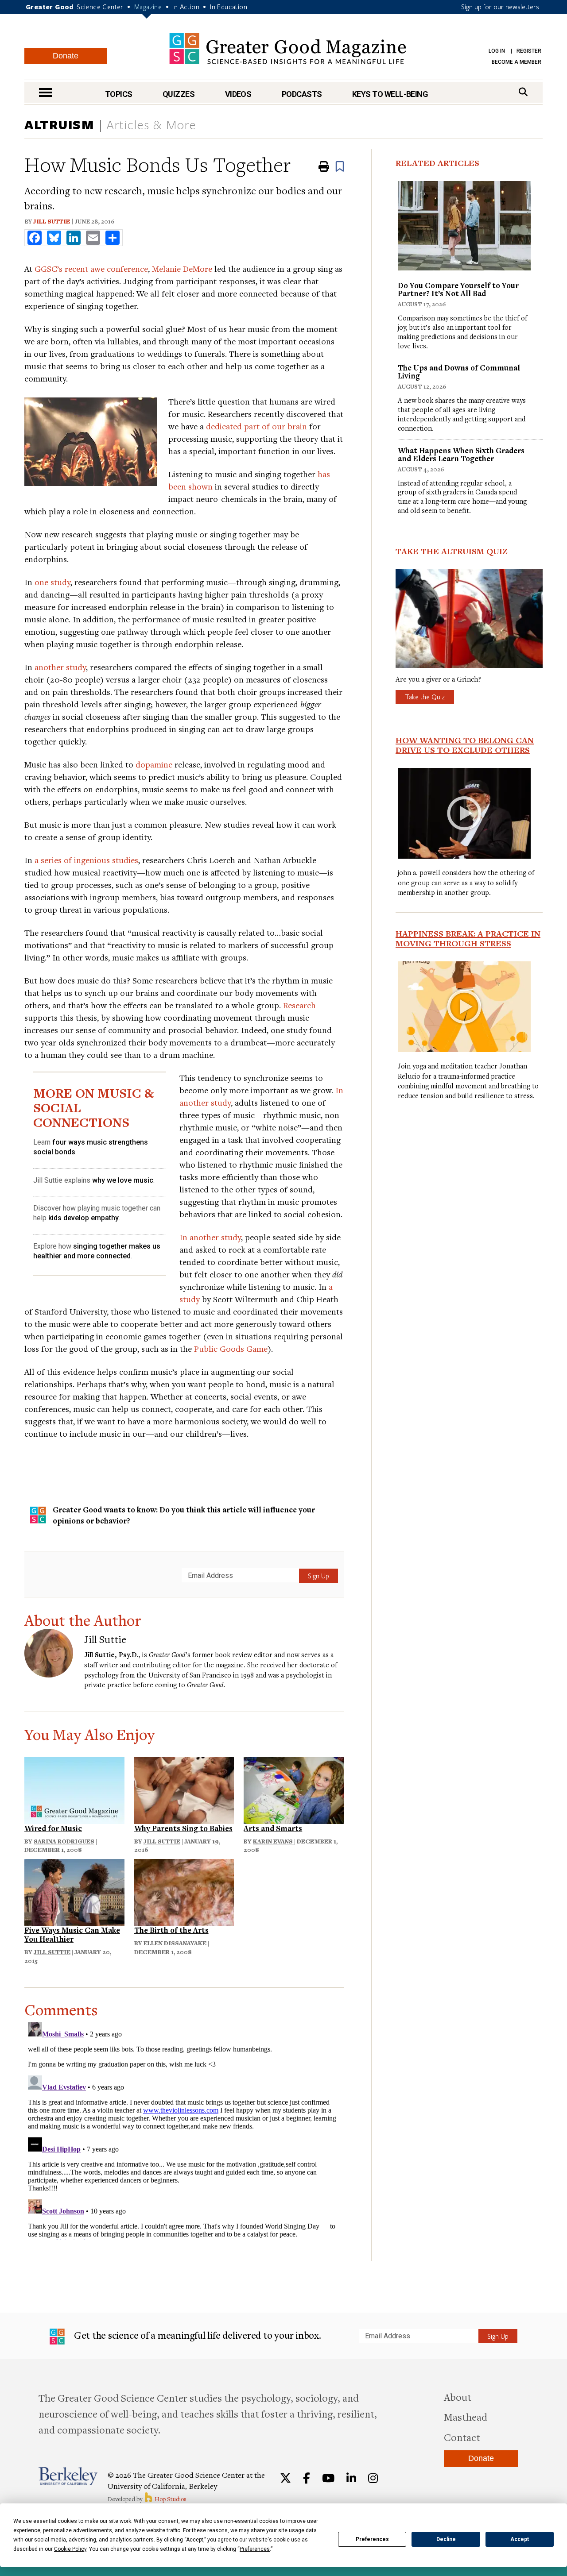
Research (299, 1005)
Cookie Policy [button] (70, 2549)
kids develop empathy (83, 1218)
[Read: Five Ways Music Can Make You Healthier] (74, 1891)
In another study (210, 1237)
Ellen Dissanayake (175, 1943)
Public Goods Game (231, 1348)
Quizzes (179, 94)
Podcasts (302, 94)
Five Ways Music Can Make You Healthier (72, 1934)
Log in (497, 51)
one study (52, 582)
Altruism (59, 124)
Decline (446, 2539)
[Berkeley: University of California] (68, 2476)
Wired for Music (53, 1828)
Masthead (466, 2417)
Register (529, 51)
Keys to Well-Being (390, 94)
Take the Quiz (425, 697)
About (458, 2397)
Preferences (372, 2539)
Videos (238, 94)
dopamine (154, 764)
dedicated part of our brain (256, 426)
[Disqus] (184, 2129)
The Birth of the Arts (171, 1930)
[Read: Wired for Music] (74, 1789)
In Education (229, 7)
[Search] (523, 92)
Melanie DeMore (182, 268)
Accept (520, 2539)
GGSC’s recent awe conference (91, 268)
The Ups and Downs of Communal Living (459, 372)
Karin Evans (274, 1841)
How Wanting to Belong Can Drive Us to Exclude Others (465, 745)
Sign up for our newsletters (500, 7)
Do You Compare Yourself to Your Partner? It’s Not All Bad (458, 289)
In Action (186, 7)
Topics (119, 94)
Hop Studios (170, 2499)
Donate (66, 56)
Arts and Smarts (273, 1828)
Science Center (100, 7)
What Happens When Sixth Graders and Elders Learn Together (461, 454)
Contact (462, 2437)
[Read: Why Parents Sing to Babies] (184, 1789)
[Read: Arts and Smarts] (294, 1789)
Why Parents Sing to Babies (183, 1828)
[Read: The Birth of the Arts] (184, 1891)
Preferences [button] (255, 2549)
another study (60, 667)
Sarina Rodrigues (64, 1841)
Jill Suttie (52, 221)
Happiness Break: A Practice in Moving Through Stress (468, 938)
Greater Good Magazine (288, 48)
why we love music (123, 1180)
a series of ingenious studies (86, 860)
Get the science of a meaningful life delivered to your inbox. (196, 2335)
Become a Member (517, 62)
